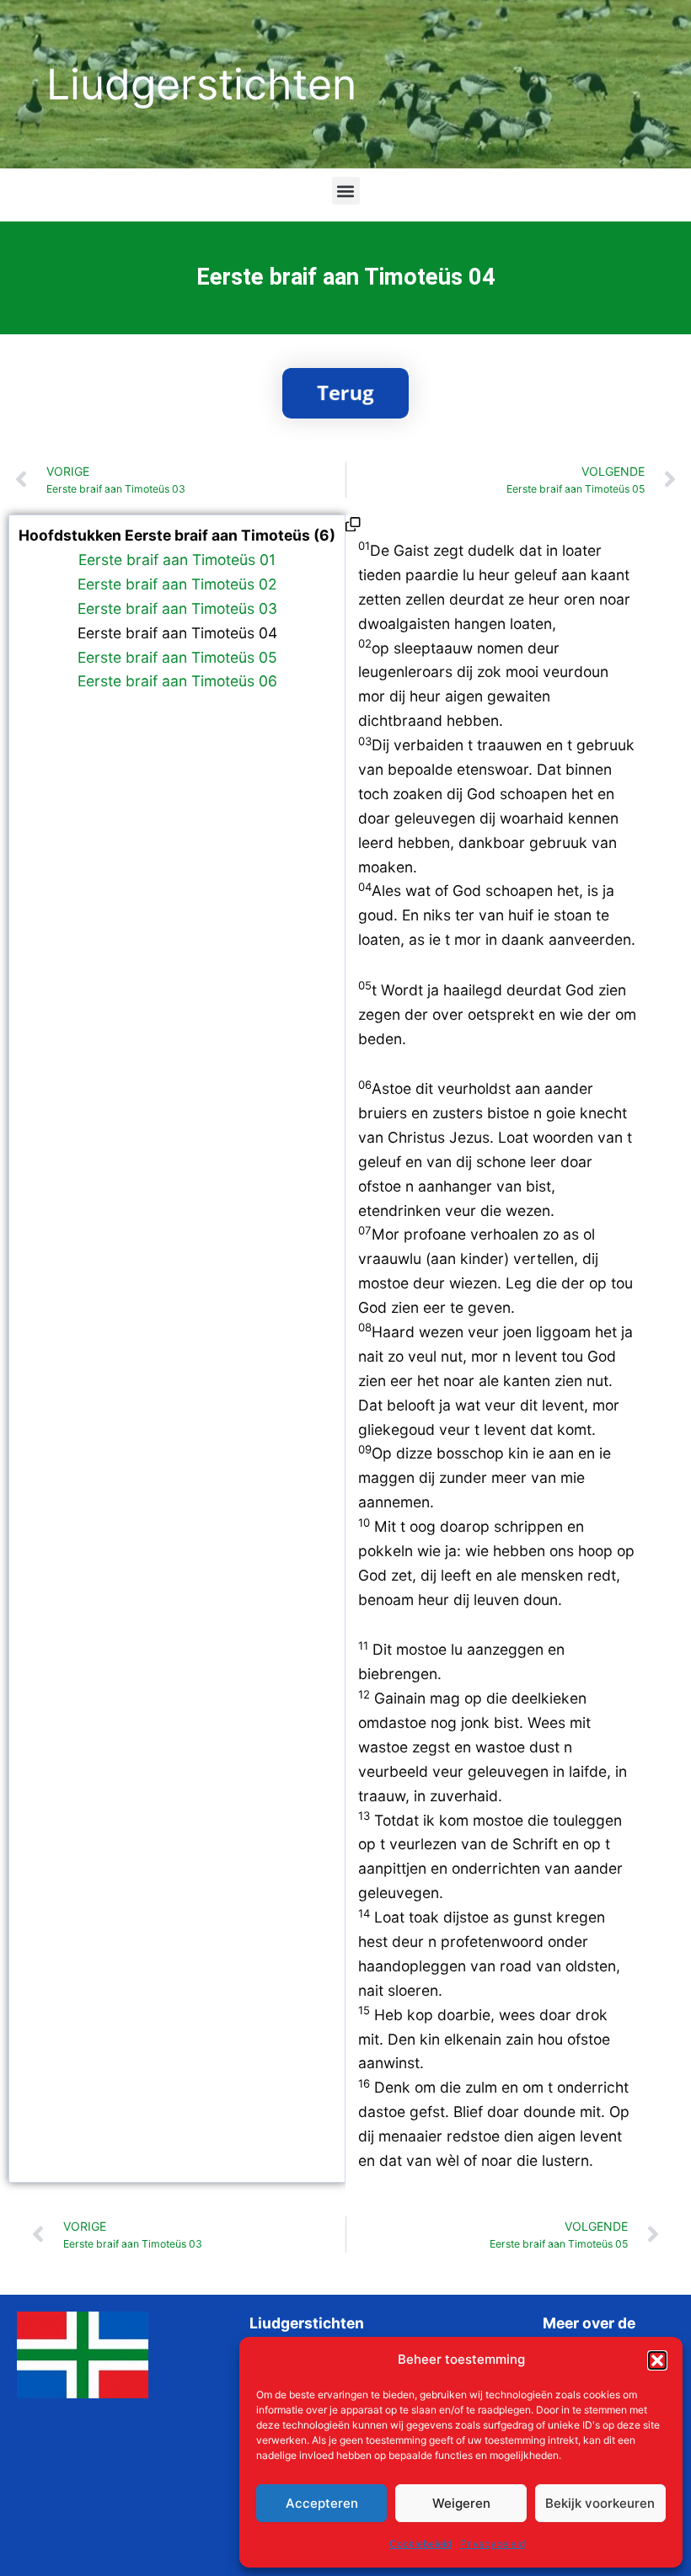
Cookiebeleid (420, 2544)
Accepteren (322, 2503)
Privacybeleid (493, 2544)
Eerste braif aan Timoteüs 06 (177, 681)
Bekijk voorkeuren (600, 2503)
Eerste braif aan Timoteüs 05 (177, 657)
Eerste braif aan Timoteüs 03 (177, 608)
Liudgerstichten (201, 84)
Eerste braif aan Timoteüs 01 (177, 560)
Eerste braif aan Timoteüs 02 (177, 584)
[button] (657, 2360)
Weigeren (461, 2503)
